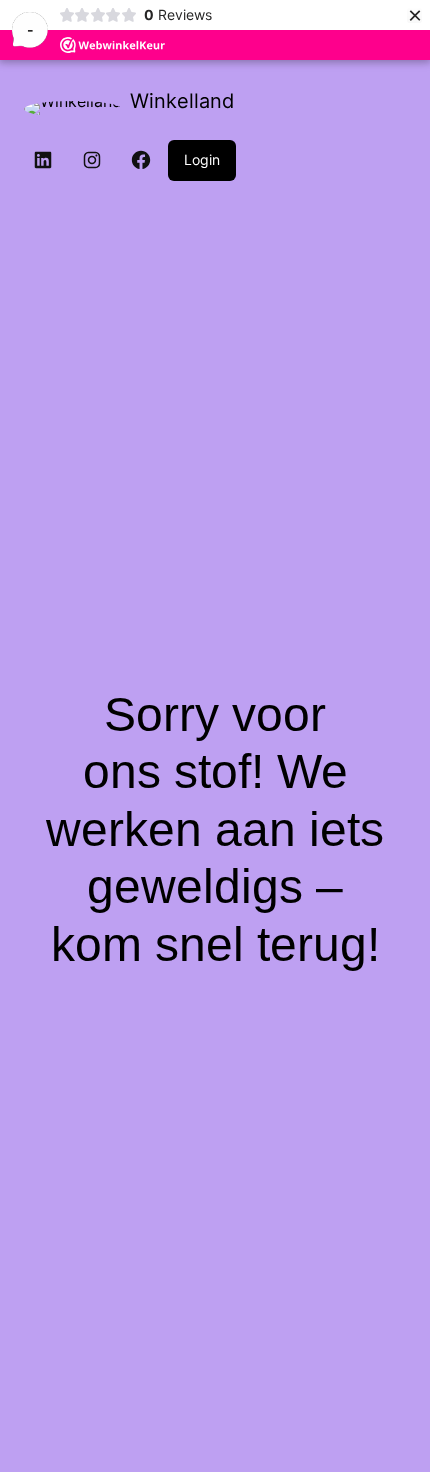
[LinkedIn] (43, 160)
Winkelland (182, 101)
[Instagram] (92, 160)
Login (202, 159)
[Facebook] (141, 160)
